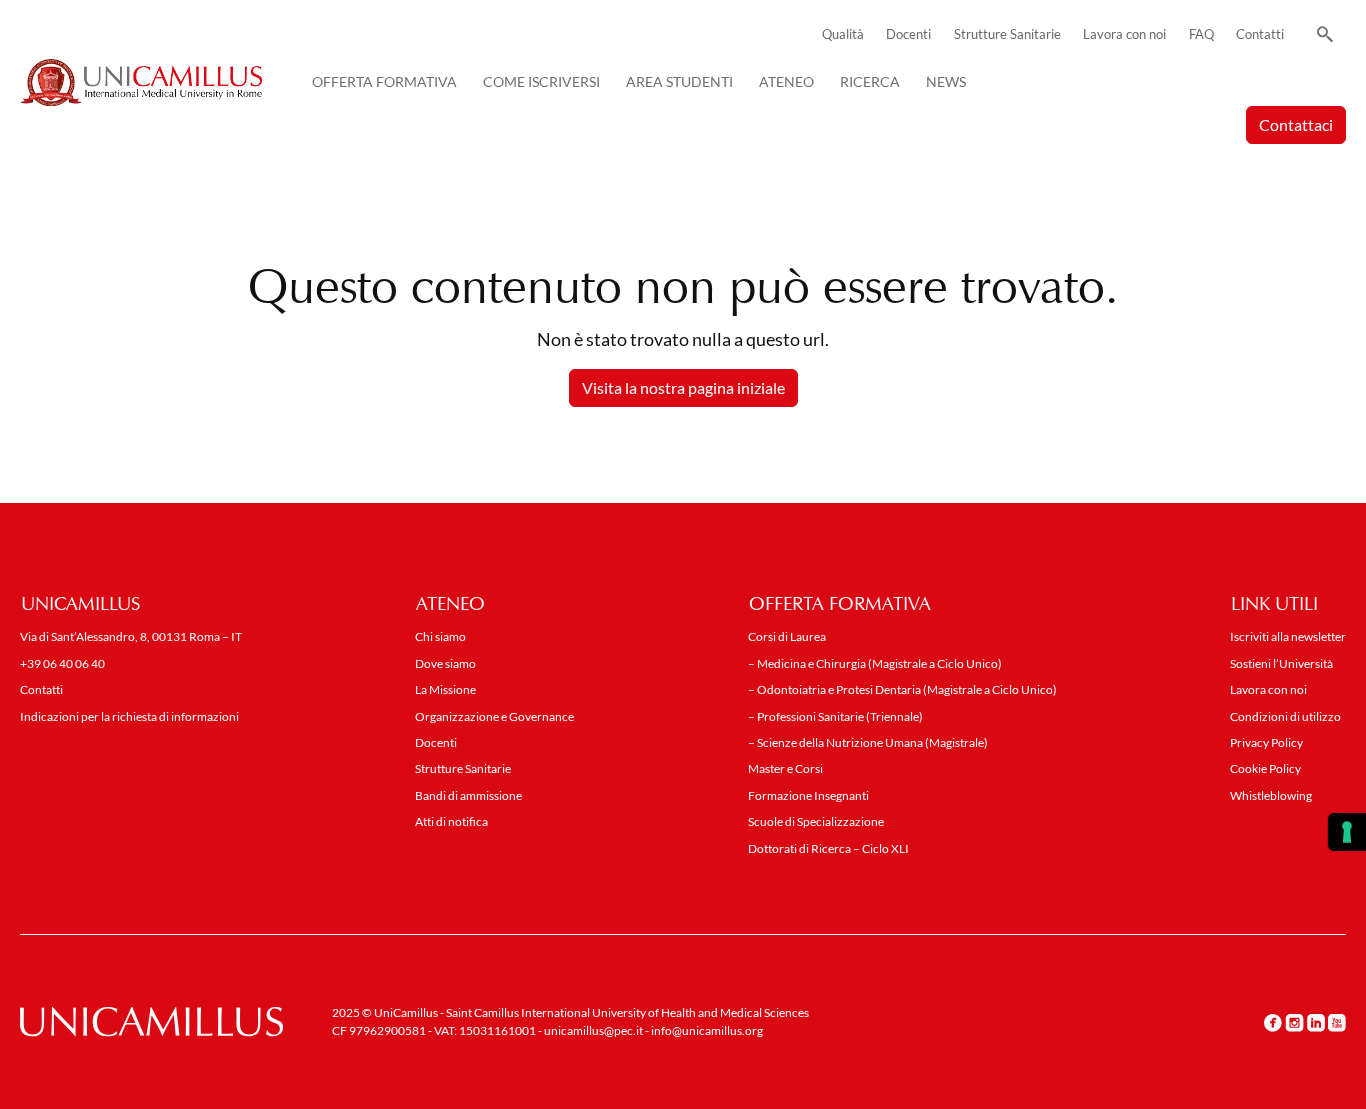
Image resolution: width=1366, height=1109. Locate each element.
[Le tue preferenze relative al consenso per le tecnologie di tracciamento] (1347, 832)
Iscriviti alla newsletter (1288, 636)
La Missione (445, 689)
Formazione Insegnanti (808, 795)
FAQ (1201, 34)
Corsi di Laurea (787, 636)
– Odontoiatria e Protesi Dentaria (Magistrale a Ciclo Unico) (902, 689)
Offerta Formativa (384, 81)
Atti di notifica (451, 821)
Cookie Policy (1265, 768)
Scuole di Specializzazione (816, 821)
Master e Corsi (785, 768)
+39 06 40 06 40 (62, 663)
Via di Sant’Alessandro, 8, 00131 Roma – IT (131, 636)
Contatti (1260, 34)
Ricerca (870, 81)
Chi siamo (440, 636)
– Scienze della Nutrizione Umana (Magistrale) (868, 742)
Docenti (908, 34)
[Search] (1321, 35)
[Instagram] (1294, 1023)
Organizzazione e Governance (494, 716)
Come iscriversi (541, 81)
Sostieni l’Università (1281, 663)
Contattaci (1296, 124)
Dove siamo (445, 663)
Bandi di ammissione (468, 795)
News (946, 81)
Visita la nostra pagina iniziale (683, 387)
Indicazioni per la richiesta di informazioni (129, 716)
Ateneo (786, 81)
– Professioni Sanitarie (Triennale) (835, 716)
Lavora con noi (1124, 34)
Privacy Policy (1266, 742)
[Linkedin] (1316, 1023)
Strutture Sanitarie (1007, 34)
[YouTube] (1337, 1023)
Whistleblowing (1271, 795)
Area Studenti (679, 81)
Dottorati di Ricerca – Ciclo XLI (828, 848)
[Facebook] (1273, 1023)
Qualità (843, 34)
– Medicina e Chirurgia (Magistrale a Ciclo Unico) (875, 663)
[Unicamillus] (141, 82)
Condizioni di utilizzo (1285, 716)
